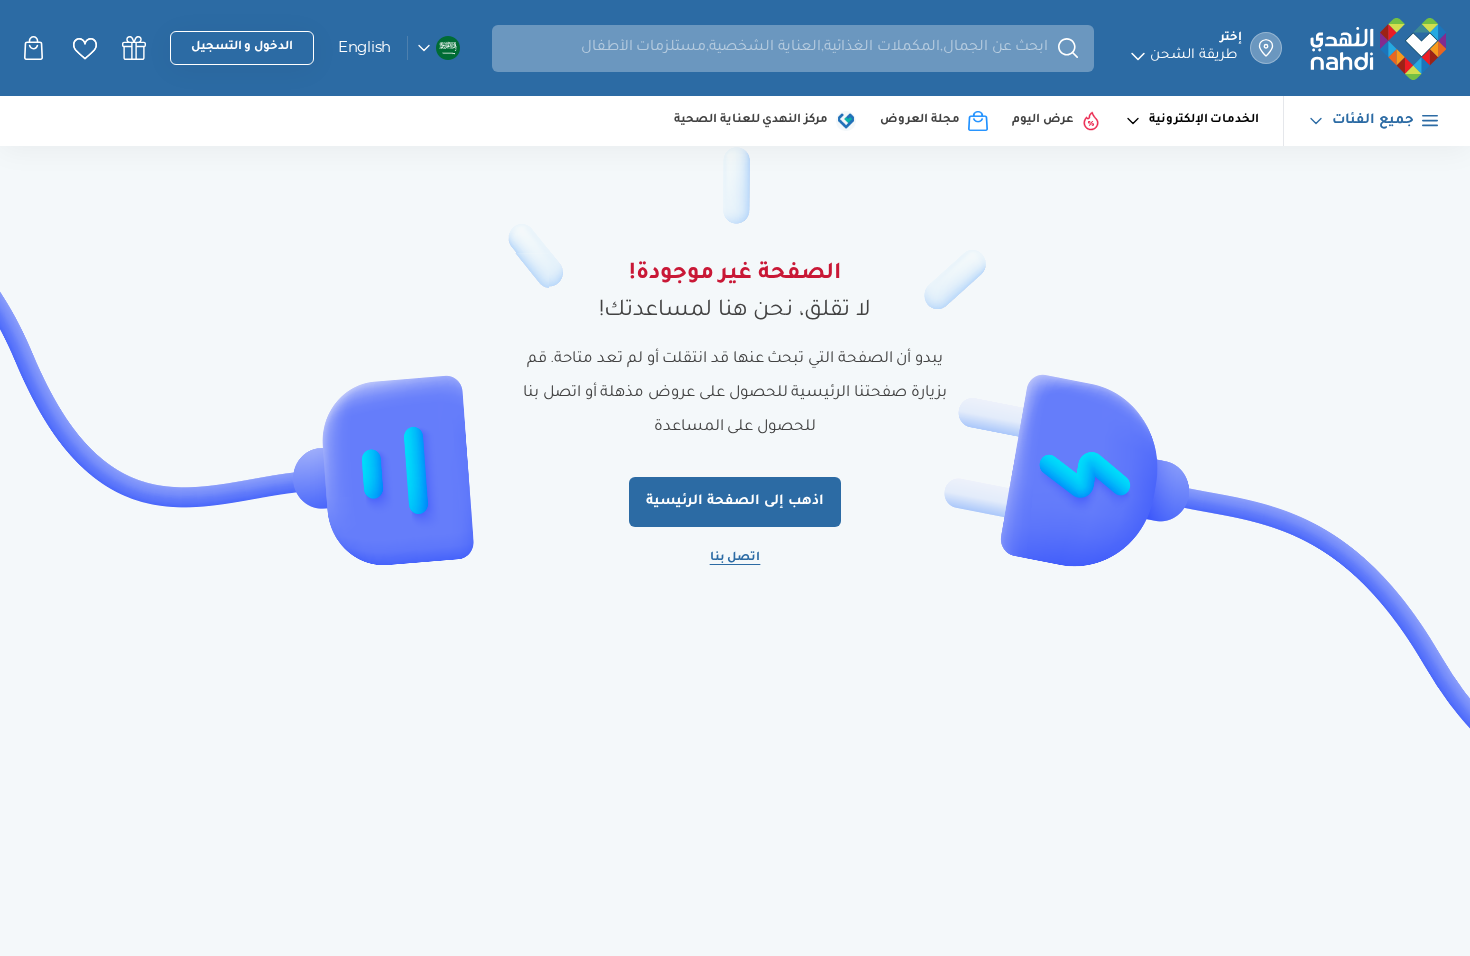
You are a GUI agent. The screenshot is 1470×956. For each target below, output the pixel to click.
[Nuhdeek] (134, 48)
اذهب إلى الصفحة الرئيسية (734, 501)
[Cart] (36, 48)
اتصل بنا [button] (735, 558)
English (364, 46)
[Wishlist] (85, 48)
